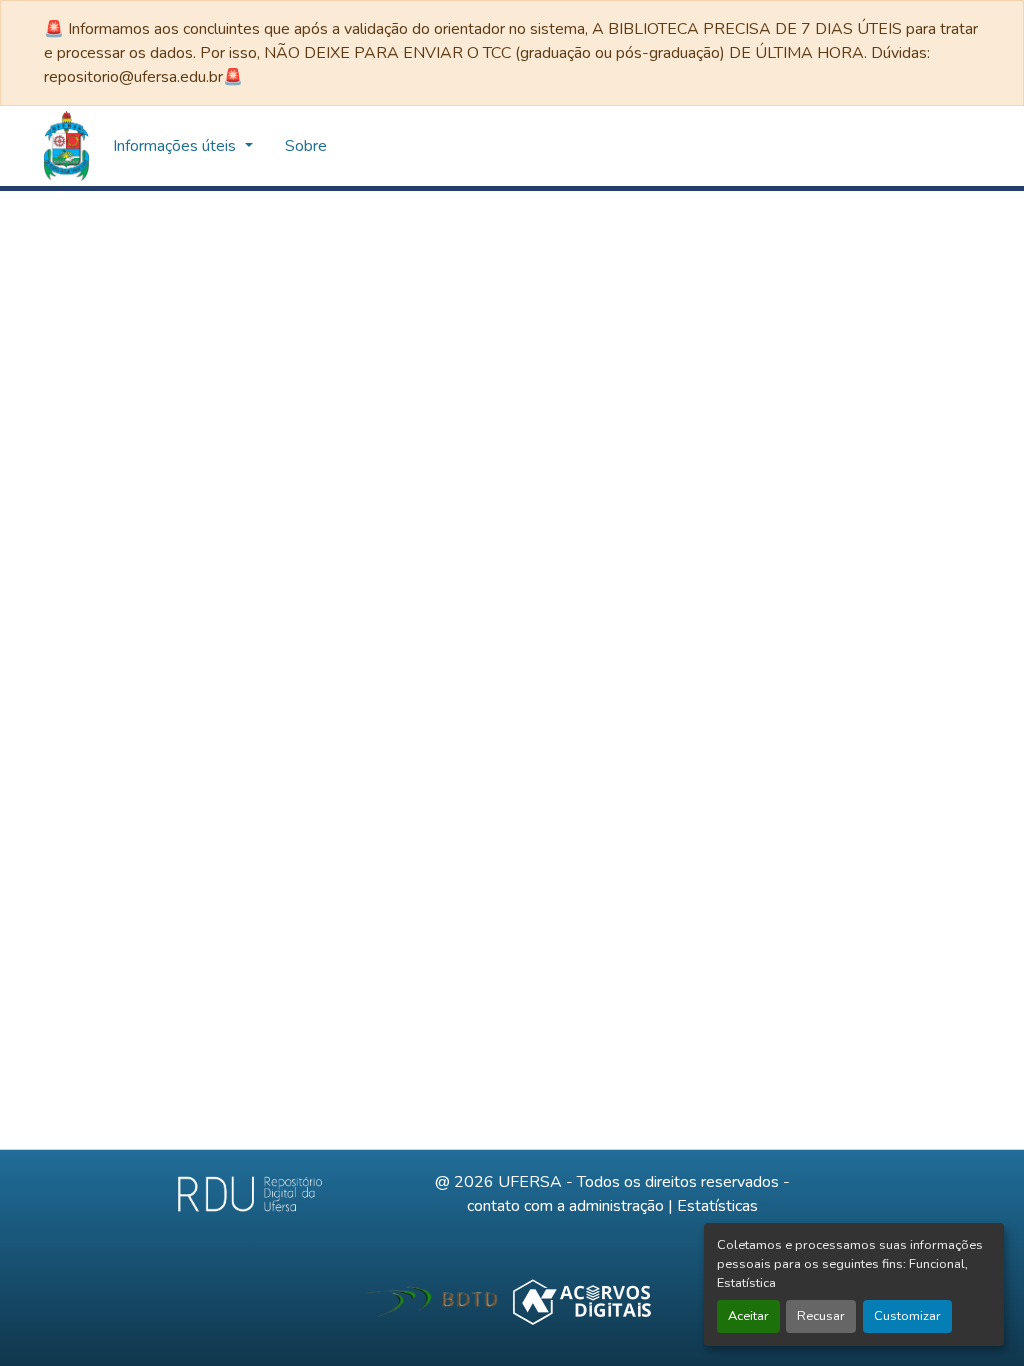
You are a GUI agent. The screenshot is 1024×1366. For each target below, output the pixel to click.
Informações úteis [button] (176, 146)
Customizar (907, 1316)
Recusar (821, 1316)
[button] (66, 146)
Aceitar (748, 1316)
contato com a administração (565, 1206)
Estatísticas (717, 1206)
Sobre (306, 146)
